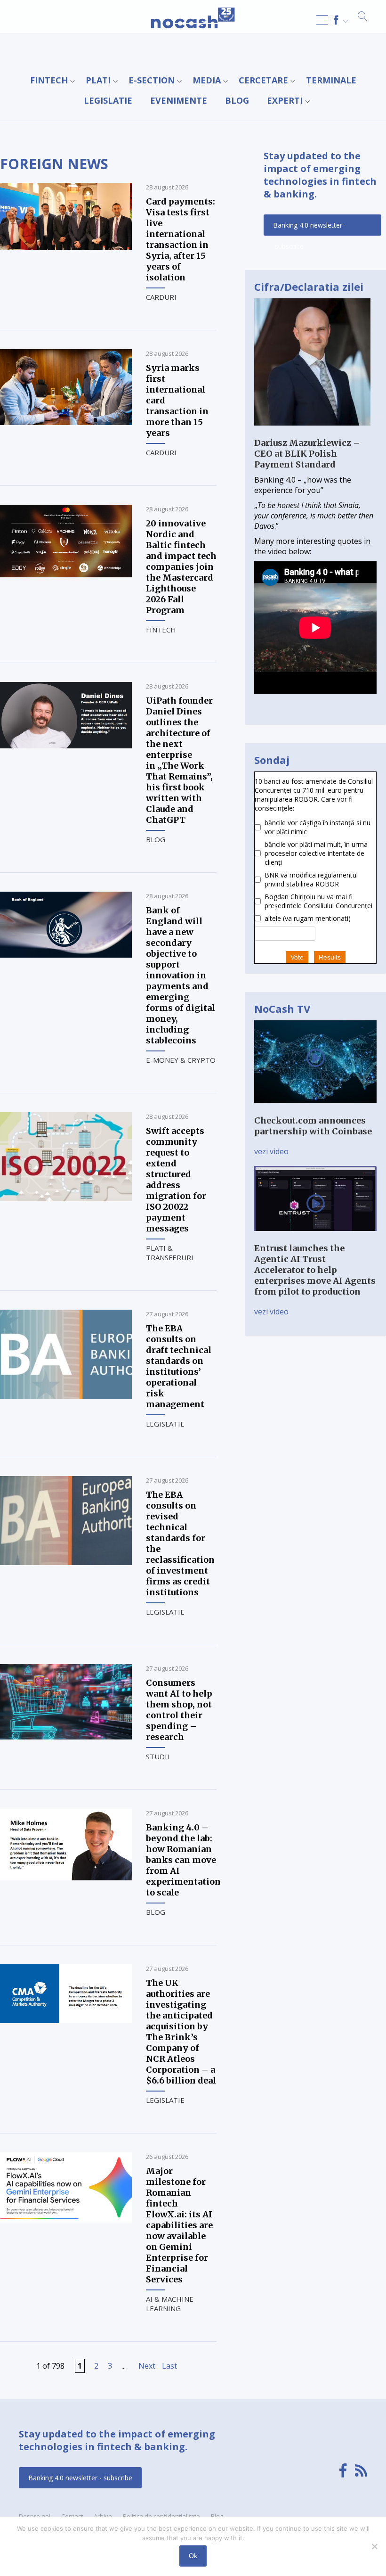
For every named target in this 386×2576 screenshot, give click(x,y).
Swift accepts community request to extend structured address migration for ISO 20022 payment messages (176, 1180)
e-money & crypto (181, 1060)
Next (147, 2366)
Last (169, 2366)
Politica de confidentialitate (161, 2516)
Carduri (161, 297)
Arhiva (103, 2516)
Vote (297, 957)
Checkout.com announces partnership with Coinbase (313, 1126)
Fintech (49, 80)
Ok (193, 2556)
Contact (72, 2516)
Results (330, 957)
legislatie (108, 100)
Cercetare (263, 80)
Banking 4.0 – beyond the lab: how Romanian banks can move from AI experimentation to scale (183, 1860)
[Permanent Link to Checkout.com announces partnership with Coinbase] (315, 1110)
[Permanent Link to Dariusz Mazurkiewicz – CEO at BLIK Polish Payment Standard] (312, 432)
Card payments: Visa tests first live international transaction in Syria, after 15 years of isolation (181, 239)
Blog (237, 100)
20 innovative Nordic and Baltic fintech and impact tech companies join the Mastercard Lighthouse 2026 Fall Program (181, 567)
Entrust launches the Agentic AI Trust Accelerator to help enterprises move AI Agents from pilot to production (315, 1270)
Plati (98, 80)
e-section (152, 80)
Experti (285, 100)
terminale (331, 80)
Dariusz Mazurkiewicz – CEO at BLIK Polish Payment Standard (307, 454)
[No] (374, 2546)
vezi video (271, 1151)
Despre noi (35, 2516)
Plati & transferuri (170, 1253)
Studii (158, 1756)
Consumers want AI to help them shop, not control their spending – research (179, 1710)
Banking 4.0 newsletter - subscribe (310, 228)
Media (207, 80)
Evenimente (179, 100)
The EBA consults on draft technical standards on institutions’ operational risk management (179, 1366)
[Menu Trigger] (322, 20)
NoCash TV (282, 1009)
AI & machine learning (170, 2304)
